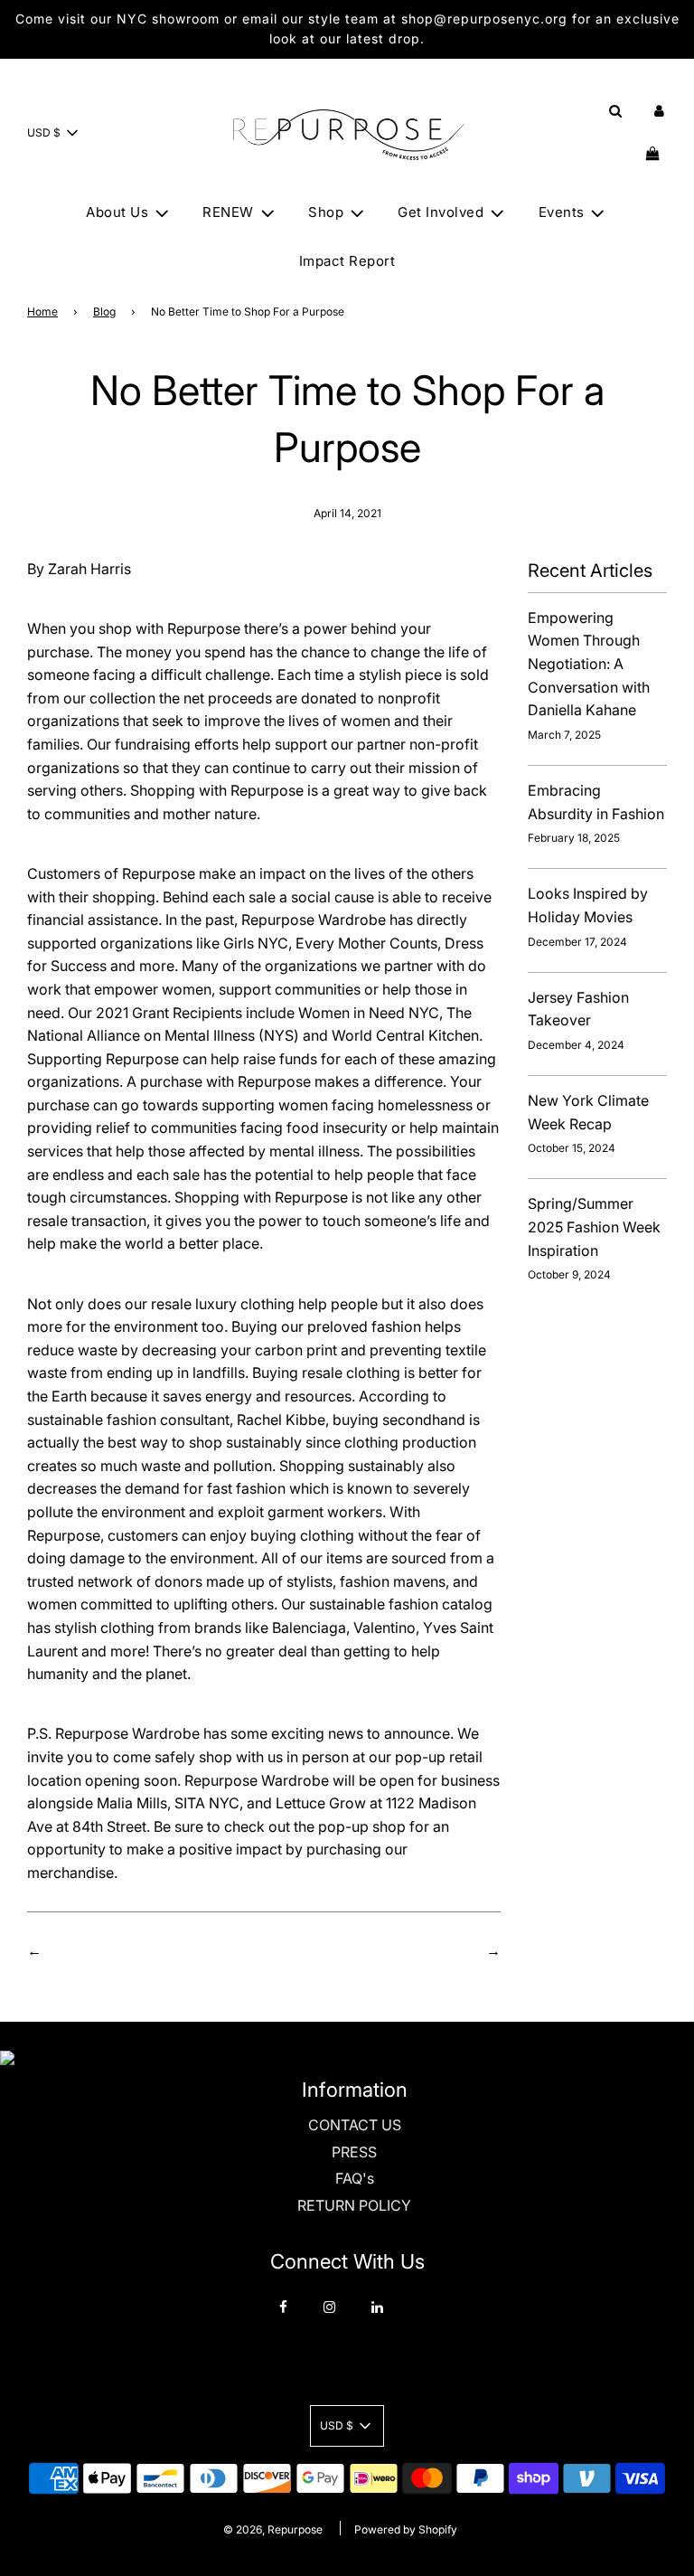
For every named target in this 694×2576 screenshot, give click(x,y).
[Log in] (659, 111)
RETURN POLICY (354, 2205)
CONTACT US (355, 2125)
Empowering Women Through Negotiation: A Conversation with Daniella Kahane (589, 664)
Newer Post (444, 1950)
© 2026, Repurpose (273, 2529)
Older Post (80, 1950)
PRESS (354, 2152)
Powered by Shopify (406, 2529)
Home (42, 311)
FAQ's (355, 2178)
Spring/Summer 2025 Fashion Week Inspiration (594, 1227)
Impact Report (347, 261)
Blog (104, 311)
